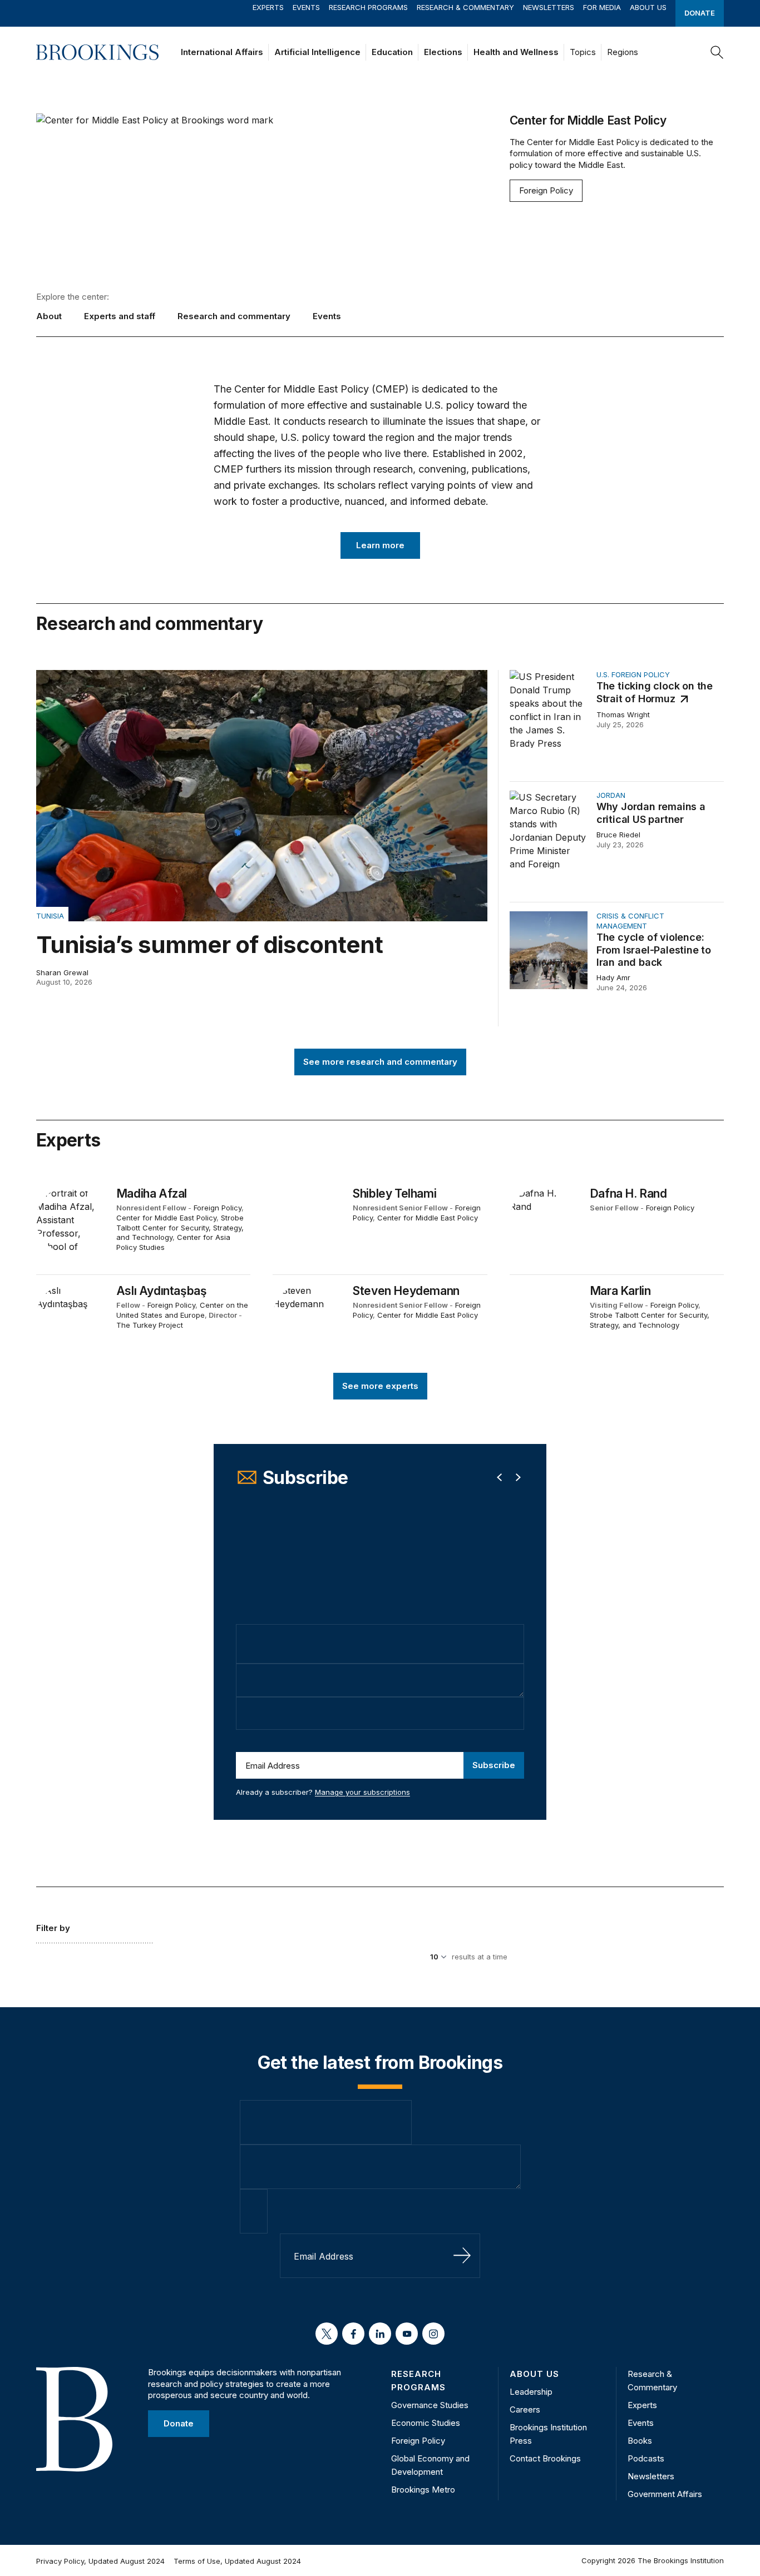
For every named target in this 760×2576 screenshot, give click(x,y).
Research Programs (368, 7)
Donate (700, 13)
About (49, 316)
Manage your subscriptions (362, 1792)
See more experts (380, 1386)
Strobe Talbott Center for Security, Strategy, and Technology (180, 1227)
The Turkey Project (150, 1325)
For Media (602, 7)
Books (640, 2441)
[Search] (717, 52)
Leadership (531, 2392)
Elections (443, 52)
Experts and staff (120, 316)
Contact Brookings (545, 2458)
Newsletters (549, 7)
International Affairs (222, 52)
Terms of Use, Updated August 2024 (237, 2561)
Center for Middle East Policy (166, 1218)
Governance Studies (430, 2405)
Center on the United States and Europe (182, 1310)
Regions (623, 52)
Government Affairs (665, 2494)
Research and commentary (234, 316)
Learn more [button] (380, 545)
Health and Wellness (516, 52)
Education (392, 52)
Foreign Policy (546, 190)
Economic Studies (426, 2423)
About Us (648, 7)
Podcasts (646, 2458)
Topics (583, 52)
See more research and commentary (380, 1061)
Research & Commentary (465, 7)
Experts (268, 7)
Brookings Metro (423, 2490)
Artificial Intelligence (317, 52)
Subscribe (494, 1765)
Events (306, 7)
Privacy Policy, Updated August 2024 (100, 2561)
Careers (525, 2409)
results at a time (480, 1957)
